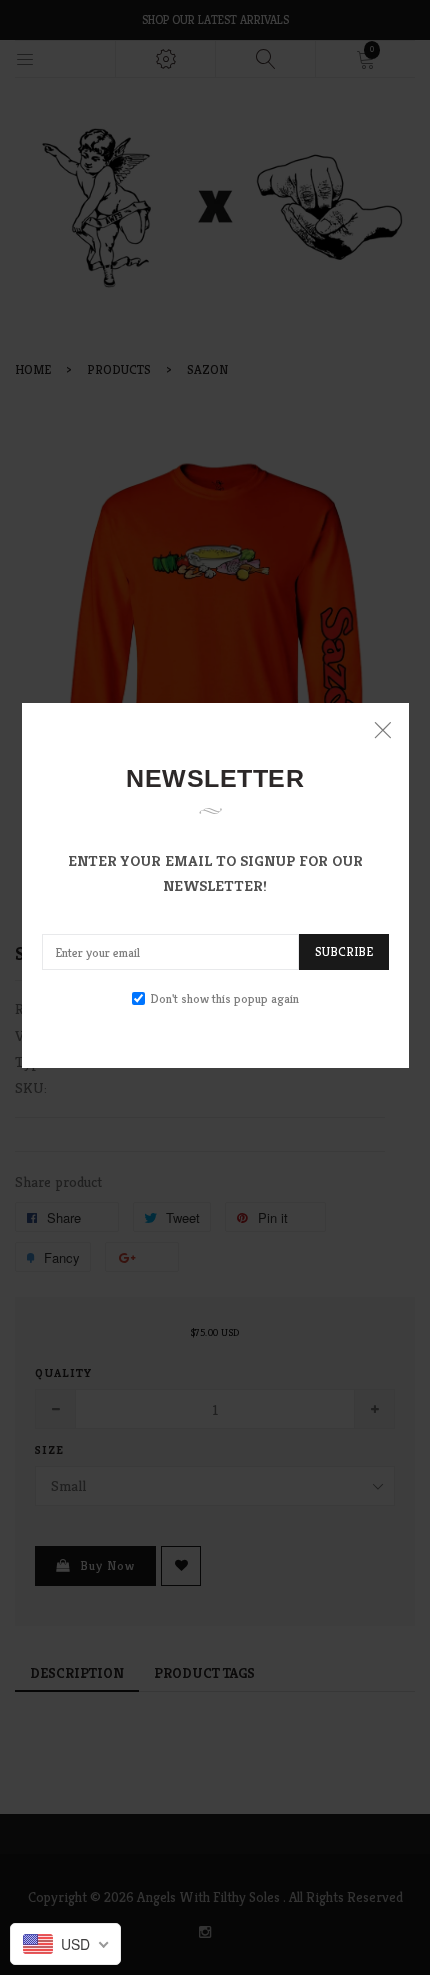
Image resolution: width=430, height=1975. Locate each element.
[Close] (382, 729)
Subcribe (344, 951)
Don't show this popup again (224, 998)
